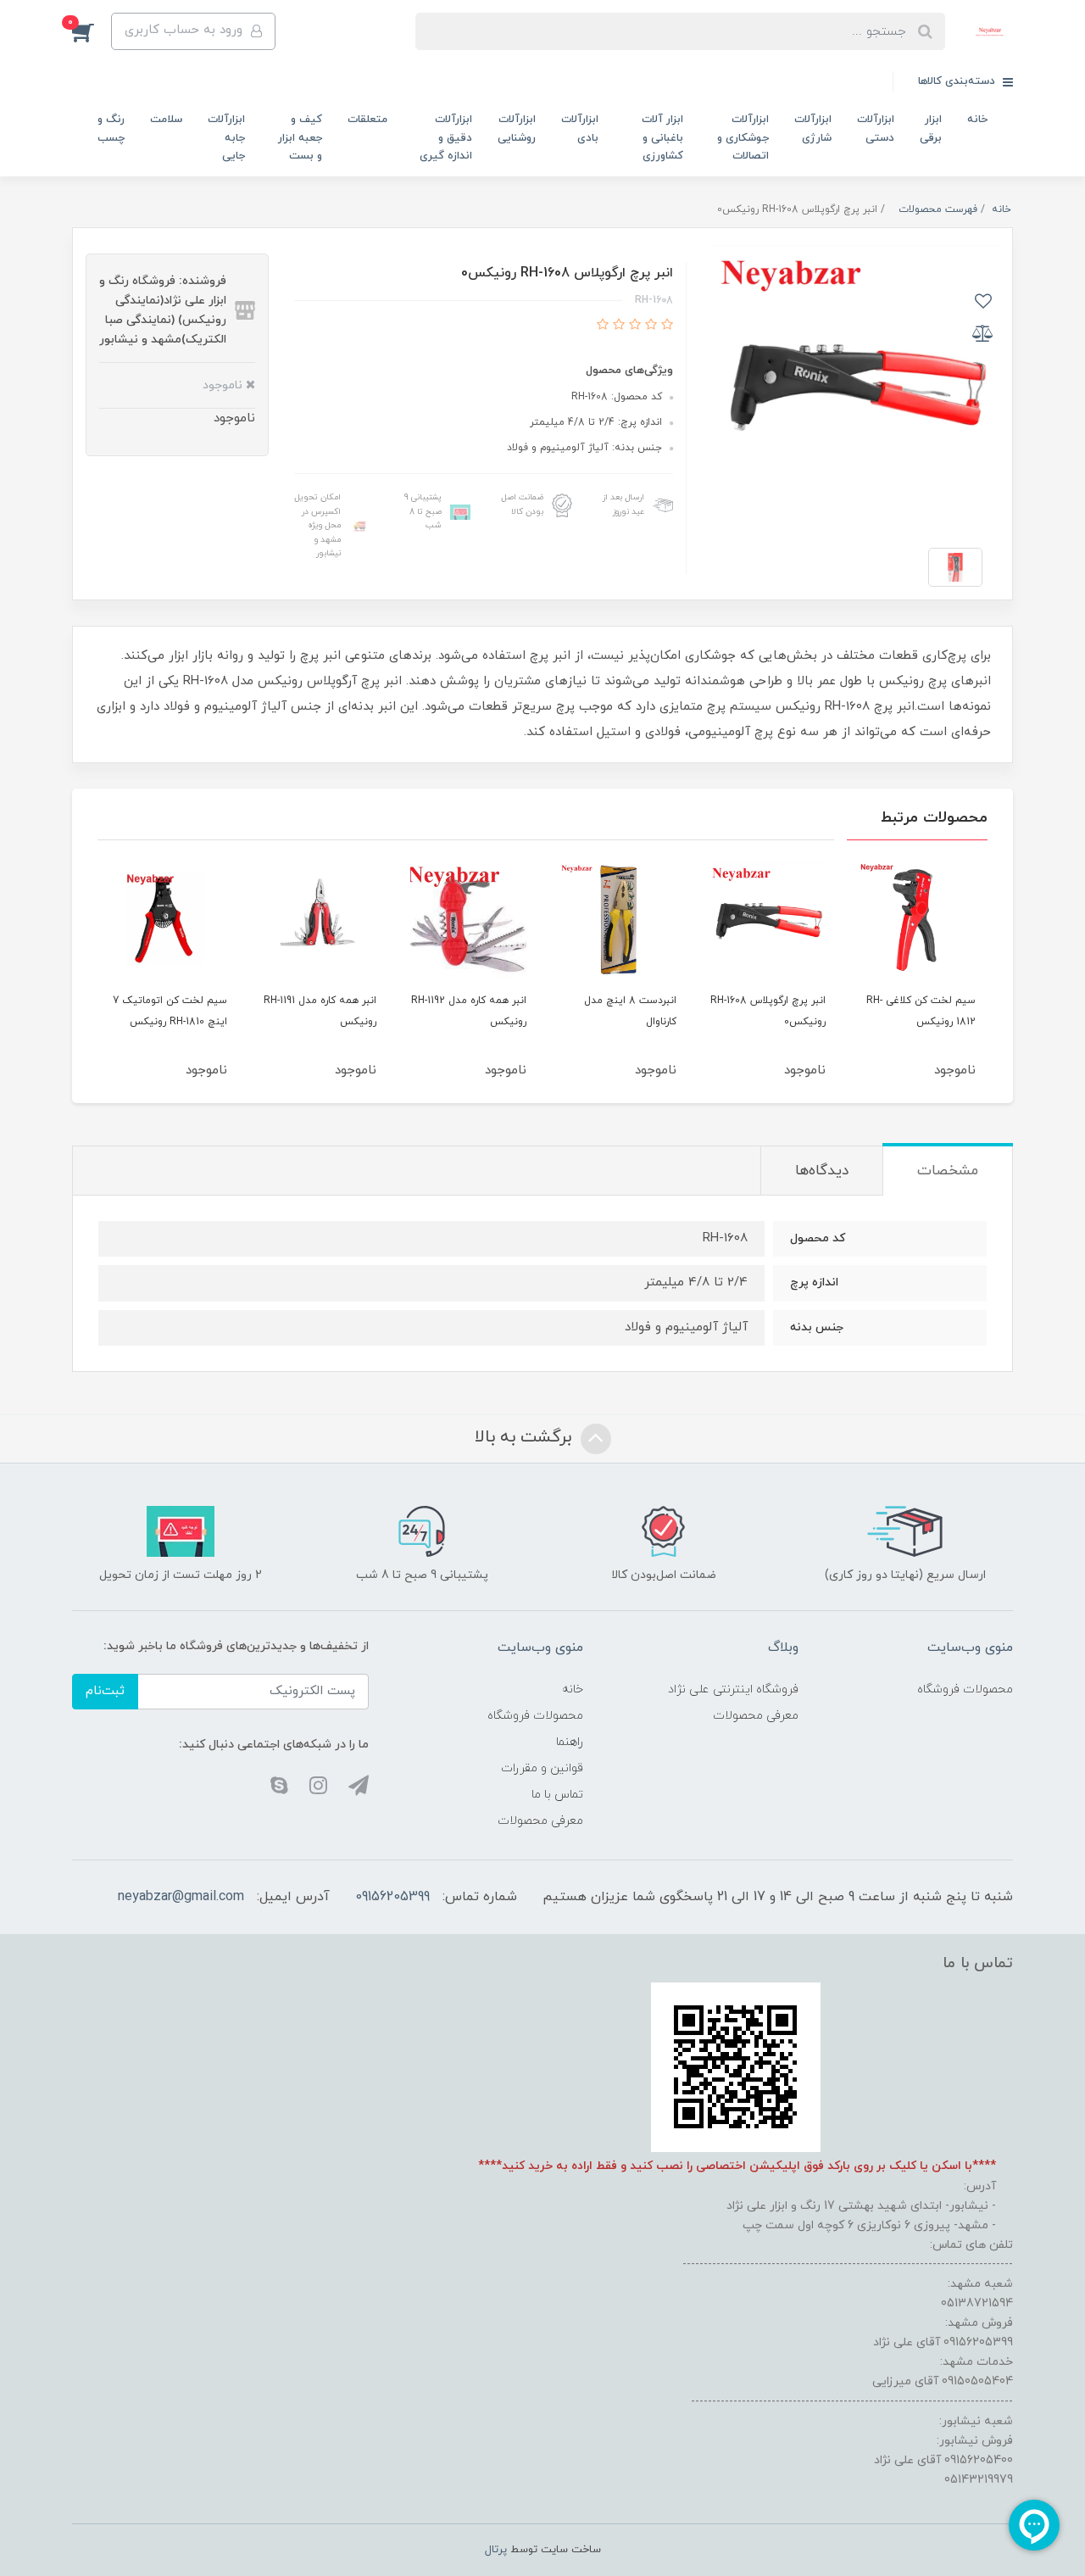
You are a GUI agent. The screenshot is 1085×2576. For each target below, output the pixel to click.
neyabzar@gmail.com (181, 1897)
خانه (977, 120)
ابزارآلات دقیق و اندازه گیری (446, 138)
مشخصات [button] (948, 1171)
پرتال (496, 2550)
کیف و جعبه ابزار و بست (300, 138)
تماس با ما (557, 1795)
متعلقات (367, 120)
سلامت (166, 120)
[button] (92, 31)
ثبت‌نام (105, 1691)
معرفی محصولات (756, 1716)
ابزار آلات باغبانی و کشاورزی (662, 138)
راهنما (570, 1742)
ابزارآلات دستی (876, 128)
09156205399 (392, 1897)
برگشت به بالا (526, 1438)
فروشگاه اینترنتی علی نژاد (733, 1689)
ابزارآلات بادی (580, 128)
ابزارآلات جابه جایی (226, 138)
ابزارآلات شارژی (813, 128)
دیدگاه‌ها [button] (822, 1171)
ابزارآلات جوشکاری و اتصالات (743, 138)
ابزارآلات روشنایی (517, 128)
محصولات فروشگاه (965, 1689)
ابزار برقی (931, 128)
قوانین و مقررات (542, 1768)
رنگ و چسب (111, 128)
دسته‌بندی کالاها (958, 81)
